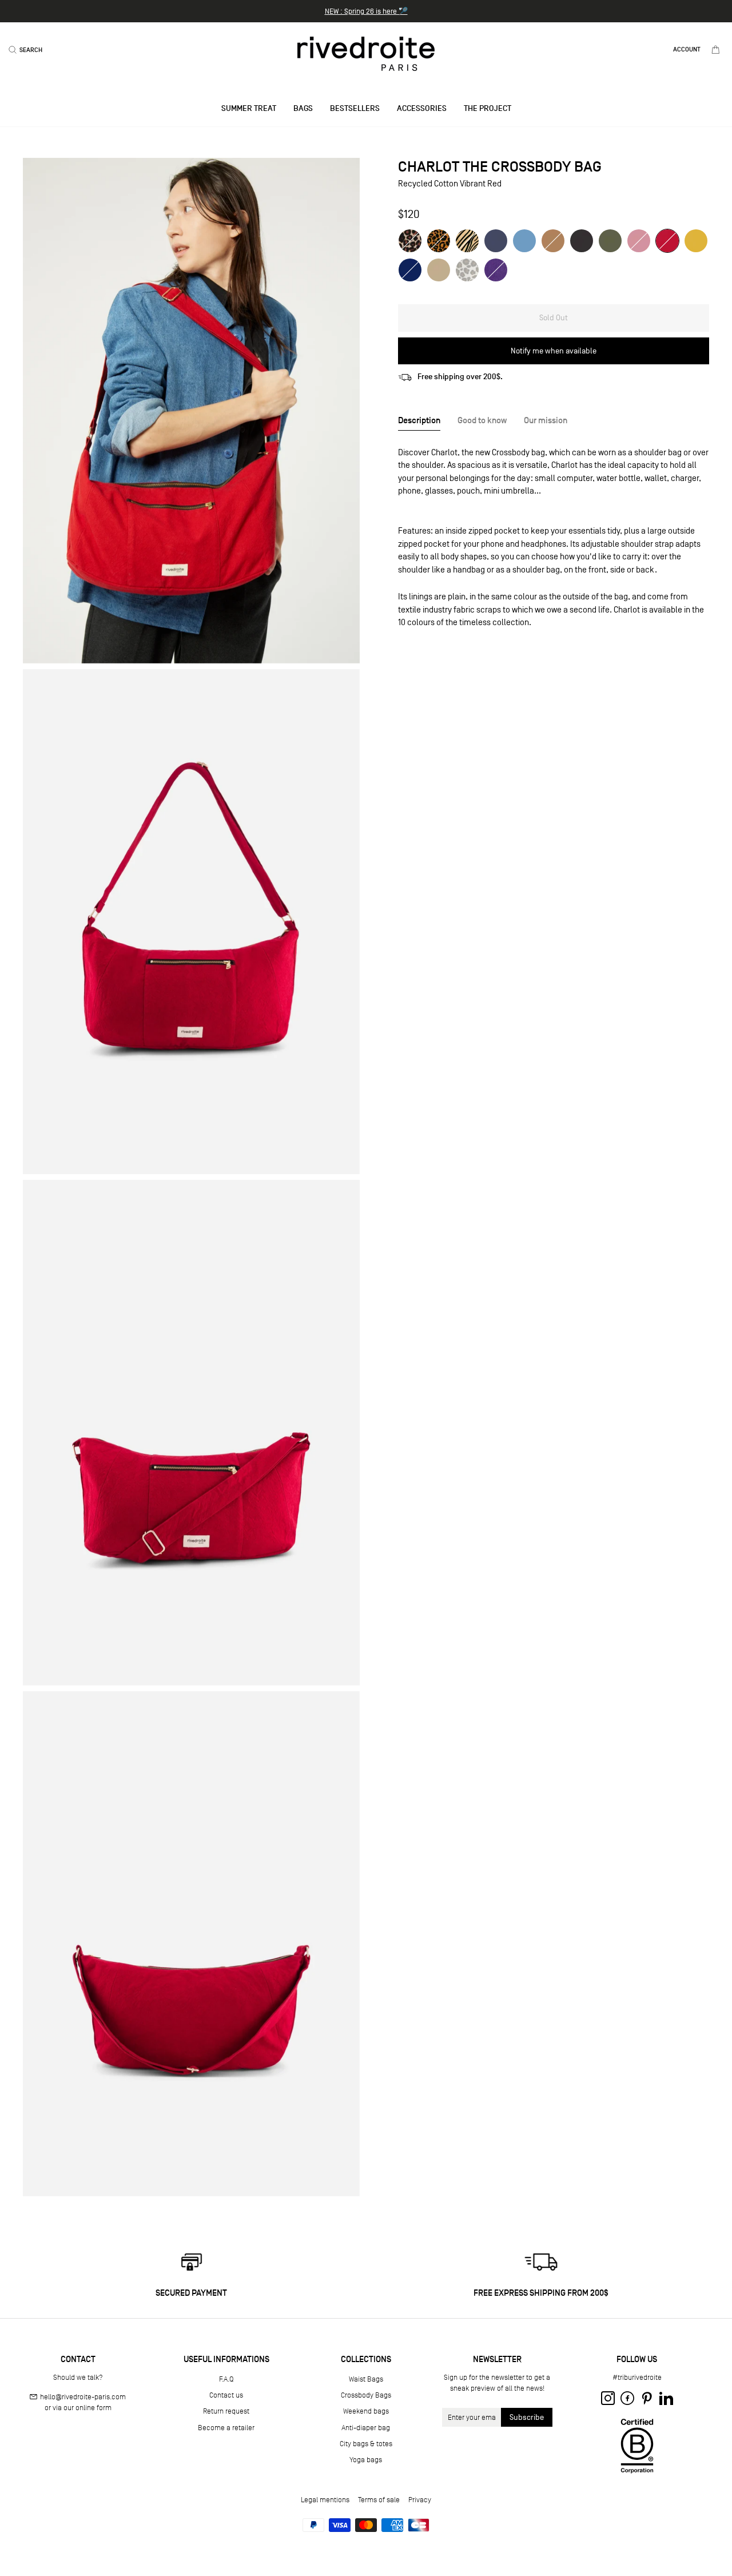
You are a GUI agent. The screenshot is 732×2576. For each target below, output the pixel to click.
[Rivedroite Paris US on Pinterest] (647, 2398)
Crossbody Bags (366, 2395)
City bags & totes (366, 2444)
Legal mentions (325, 2500)
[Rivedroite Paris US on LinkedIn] (666, 2398)
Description (419, 420)
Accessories (422, 108)
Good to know (482, 420)
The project (488, 108)
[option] (366, 11)
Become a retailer (226, 2428)
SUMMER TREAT (249, 108)
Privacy (420, 2500)
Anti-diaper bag (366, 2428)
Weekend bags (366, 2411)
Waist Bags (366, 2379)
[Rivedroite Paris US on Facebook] (627, 2398)
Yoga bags (366, 2460)
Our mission (546, 420)
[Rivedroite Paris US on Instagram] (608, 2398)
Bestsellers (355, 108)
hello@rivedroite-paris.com (83, 2397)
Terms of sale (379, 2500)
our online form (87, 2408)
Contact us (226, 2395)
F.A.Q (226, 2379)
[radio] (410, 241)
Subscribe (527, 2417)
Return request (226, 2411)
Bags (303, 108)
